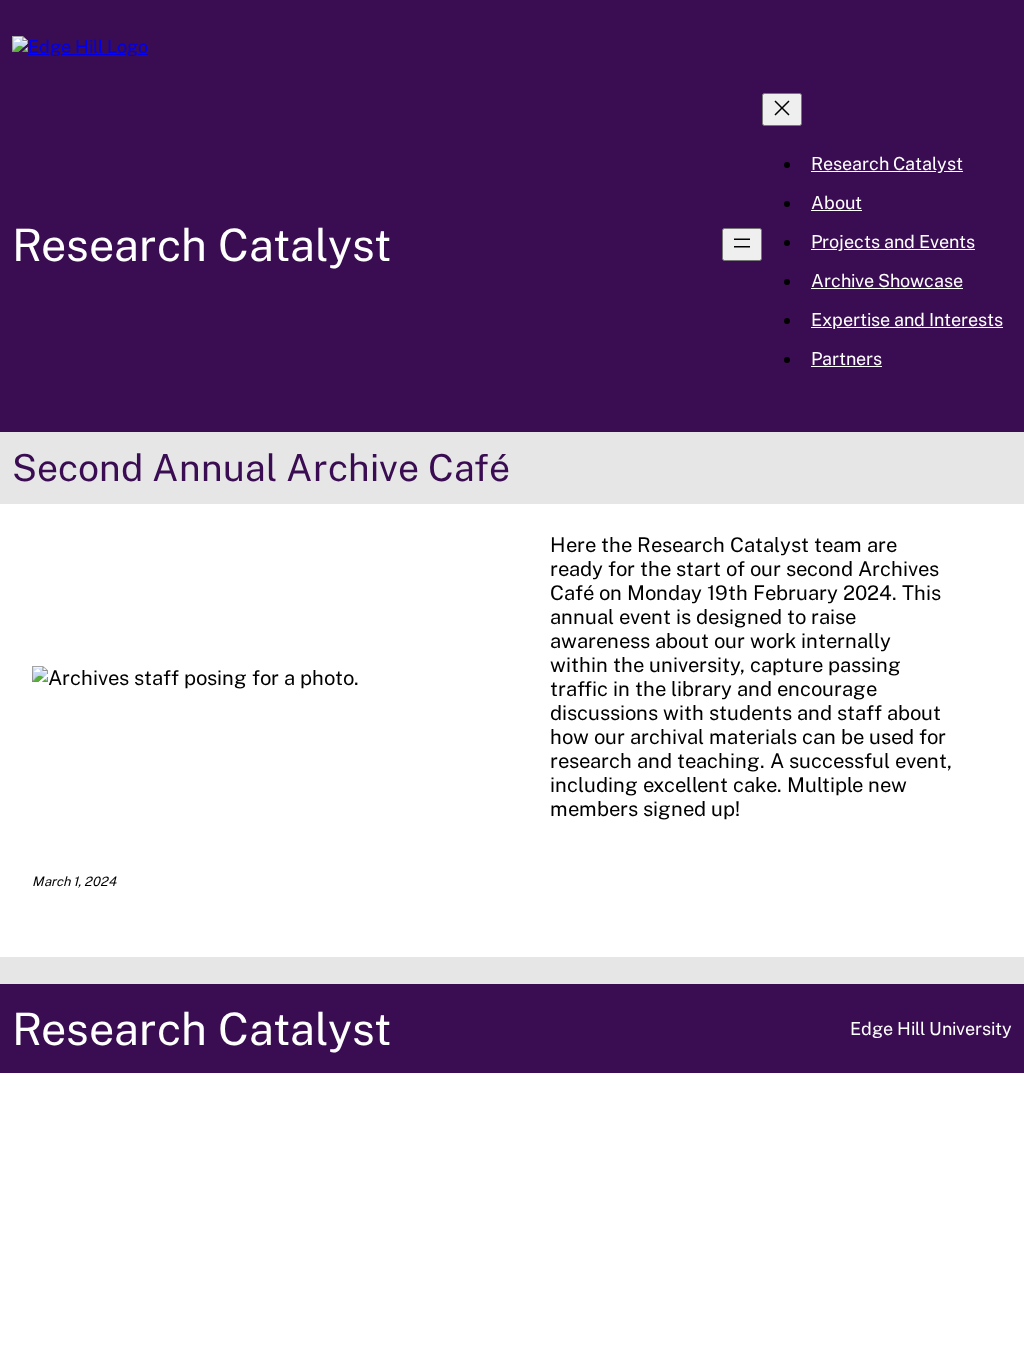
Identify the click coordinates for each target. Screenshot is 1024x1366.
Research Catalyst (201, 244)
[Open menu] (742, 244)
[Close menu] (782, 109)
